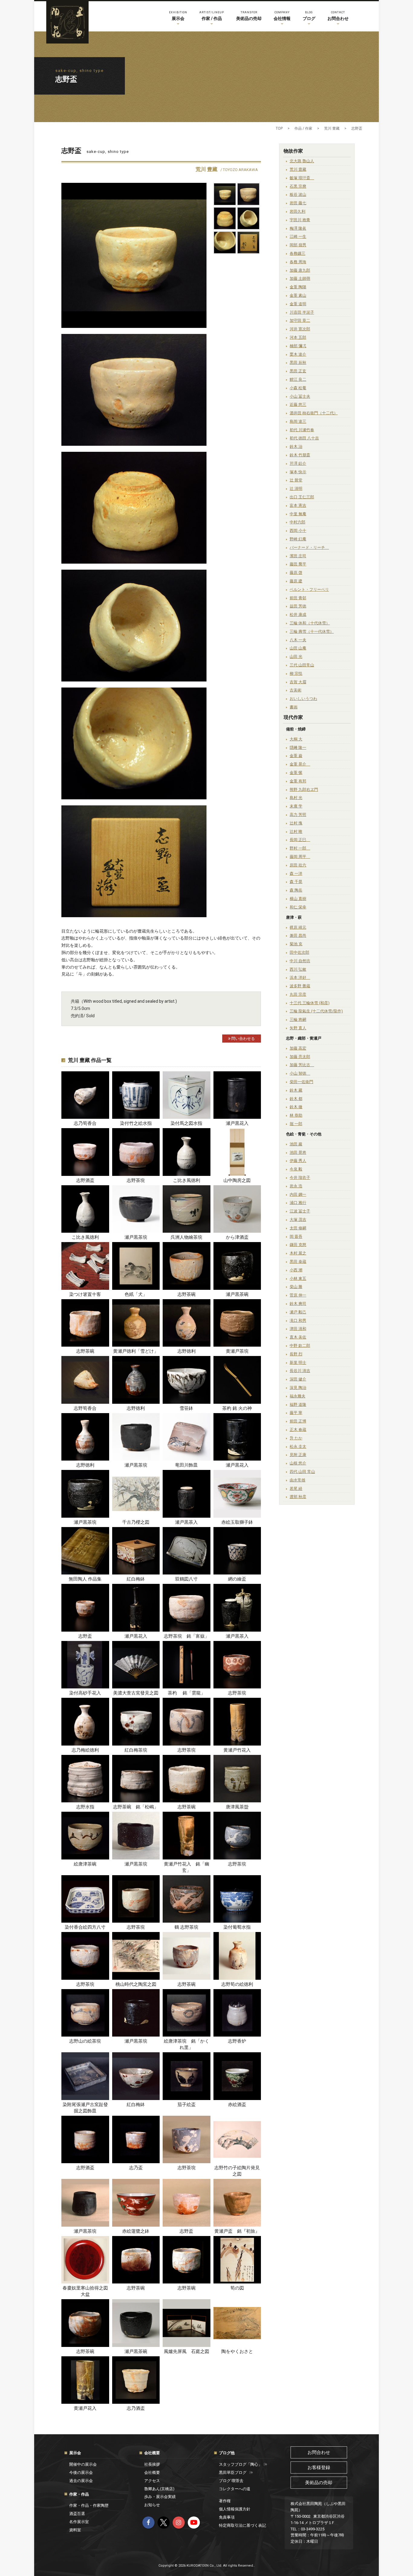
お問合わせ (338, 16)
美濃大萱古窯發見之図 (136, 1693)
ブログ (309, 16)
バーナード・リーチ (309, 547)
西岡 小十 (298, 531)
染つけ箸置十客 (85, 1294)
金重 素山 (298, 295)
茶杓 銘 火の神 (237, 1408)
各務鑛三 (298, 253)
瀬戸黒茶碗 (237, 1294)
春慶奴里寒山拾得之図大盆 (85, 2291)
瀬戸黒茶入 (186, 1522)
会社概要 (152, 2453)
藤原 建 (296, 581)
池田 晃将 (298, 1152)
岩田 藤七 (298, 203)
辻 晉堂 (296, 480)
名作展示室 (79, 2522)
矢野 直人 (298, 1028)
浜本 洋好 (300, 977)
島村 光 (296, 798)
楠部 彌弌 (298, 346)
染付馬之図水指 (186, 1123)
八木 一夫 (298, 640)
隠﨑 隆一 (298, 748)
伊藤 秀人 (298, 1161)
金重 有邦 (298, 781)
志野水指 (85, 1807)
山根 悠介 (298, 1463)
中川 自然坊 (300, 961)
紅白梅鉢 (136, 1579)
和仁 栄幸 (298, 907)
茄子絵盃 (187, 2105)
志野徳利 (187, 1351)
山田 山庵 (298, 648)
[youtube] (194, 2523)
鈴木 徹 (296, 1107)
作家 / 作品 (212, 16)
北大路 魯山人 (302, 161)
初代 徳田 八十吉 (304, 438)
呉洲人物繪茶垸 (186, 1237)
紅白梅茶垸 (136, 1750)
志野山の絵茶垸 (85, 2041)
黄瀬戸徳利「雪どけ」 (136, 1351)
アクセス (152, 2481)
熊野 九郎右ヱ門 (304, 790)
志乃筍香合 (85, 1123)
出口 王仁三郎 (302, 497)
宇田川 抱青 (300, 220)
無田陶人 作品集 (85, 1579)
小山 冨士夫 (300, 396)
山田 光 (296, 657)
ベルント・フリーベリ (309, 589)
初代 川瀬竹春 (302, 430)
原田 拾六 (298, 865)
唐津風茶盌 (237, 1807)
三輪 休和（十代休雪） (310, 623)
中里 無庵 (298, 514)
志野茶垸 (136, 1180)
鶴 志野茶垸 (186, 1927)
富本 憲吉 (298, 505)
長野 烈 (296, 1354)
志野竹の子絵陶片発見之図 (237, 2171)
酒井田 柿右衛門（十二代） (314, 413)
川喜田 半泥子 (302, 312)
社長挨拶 (152, 2464)
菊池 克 (296, 944)
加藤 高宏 (298, 1048)
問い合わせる (243, 1039)
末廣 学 (296, 806)
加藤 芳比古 (302, 1065)
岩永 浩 (296, 1186)
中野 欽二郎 (300, 1346)
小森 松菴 (298, 388)
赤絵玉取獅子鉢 (237, 1522)
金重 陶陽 (298, 287)
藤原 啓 (296, 573)
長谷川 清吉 (300, 1371)
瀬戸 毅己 (298, 1312)
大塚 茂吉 (298, 1220)
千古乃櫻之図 (136, 1522)
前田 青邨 (298, 598)
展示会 (178, 16)
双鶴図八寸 (186, 1579)
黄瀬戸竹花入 (237, 1750)
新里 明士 (298, 1362)
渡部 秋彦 (298, 1497)
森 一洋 (296, 874)
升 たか (296, 1438)
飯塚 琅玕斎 (302, 178)
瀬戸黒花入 (237, 1123)
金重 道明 (298, 304)
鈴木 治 (296, 447)
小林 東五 (298, 1278)
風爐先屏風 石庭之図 (187, 2351)
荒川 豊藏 (298, 169)
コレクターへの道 (235, 2489)
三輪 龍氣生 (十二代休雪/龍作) (316, 1011)
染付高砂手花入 (85, 1693)
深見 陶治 (298, 1388)
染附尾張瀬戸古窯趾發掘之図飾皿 (85, 2108)
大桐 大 (296, 739)
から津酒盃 (237, 1237)
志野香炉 (237, 2041)
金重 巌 (296, 756)
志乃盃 (136, 2168)
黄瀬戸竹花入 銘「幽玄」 (187, 1867)
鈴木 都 (296, 1099)
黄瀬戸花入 (85, 2408)
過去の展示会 (81, 2481)
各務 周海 (298, 262)
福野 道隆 (298, 1405)
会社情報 (282, 16)
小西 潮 (296, 1270)
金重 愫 (296, 773)
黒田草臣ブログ (233, 2472)
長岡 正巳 (300, 840)
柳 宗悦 (296, 673)
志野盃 (85, 1636)
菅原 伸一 (298, 1295)
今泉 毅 (296, 1169)
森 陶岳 (296, 890)
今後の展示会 (81, 2472)
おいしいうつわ (303, 699)
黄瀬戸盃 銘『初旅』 (237, 2231)
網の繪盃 (237, 1579)
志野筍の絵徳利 (237, 1984)
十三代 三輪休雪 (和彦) (310, 1003)
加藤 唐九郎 (300, 270)
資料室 (75, 2530)
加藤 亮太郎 (300, 1057)
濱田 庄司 (298, 556)
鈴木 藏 (296, 1090)
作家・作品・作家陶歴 (89, 2505)
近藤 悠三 (298, 405)
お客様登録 (319, 2468)
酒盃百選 (77, 2514)
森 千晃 (296, 882)
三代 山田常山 (302, 665)
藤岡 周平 (300, 857)
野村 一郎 (300, 848)
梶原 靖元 (298, 927)
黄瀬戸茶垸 (237, 1351)
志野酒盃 (85, 1180)
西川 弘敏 (298, 969)
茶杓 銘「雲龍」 (187, 1693)
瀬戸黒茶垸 (136, 1237)
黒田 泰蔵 (298, 1262)
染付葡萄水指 (237, 1927)
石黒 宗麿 (298, 186)
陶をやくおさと (237, 2351)
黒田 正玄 (298, 371)
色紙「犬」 (136, 1294)
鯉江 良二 (298, 379)
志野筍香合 (85, 1408)
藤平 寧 (296, 1413)
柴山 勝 (296, 1287)
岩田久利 (298, 211)
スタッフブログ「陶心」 (241, 2464)
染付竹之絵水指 (136, 1123)
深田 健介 (298, 1379)
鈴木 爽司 (298, 1304)
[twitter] (164, 2523)
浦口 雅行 (298, 1203)
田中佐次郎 (299, 952)
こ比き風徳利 (187, 1180)
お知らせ (152, 2505)
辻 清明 (296, 489)
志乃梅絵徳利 (85, 1750)
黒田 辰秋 (298, 362)
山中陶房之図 (237, 1180)
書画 (294, 707)
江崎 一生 (298, 236)
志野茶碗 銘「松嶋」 (136, 1807)
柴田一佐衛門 (301, 1082)
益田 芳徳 (298, 606)
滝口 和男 (298, 1320)
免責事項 (227, 2517)
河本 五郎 (298, 337)
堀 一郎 (296, 1124)
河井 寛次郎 (300, 329)
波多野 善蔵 (300, 986)
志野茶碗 (187, 1294)
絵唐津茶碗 (85, 1864)
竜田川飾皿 (186, 1465)
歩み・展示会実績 (160, 2497)
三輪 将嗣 (298, 1019)
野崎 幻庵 (298, 539)
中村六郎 (298, 522)
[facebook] (148, 2523)
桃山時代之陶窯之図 (136, 1984)
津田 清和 (298, 1329)
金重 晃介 (300, 764)
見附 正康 (298, 1455)
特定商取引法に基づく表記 (242, 2525)
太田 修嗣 (298, 1228)
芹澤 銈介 (298, 463)
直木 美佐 (298, 1337)
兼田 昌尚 (298, 935)
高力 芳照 (298, 815)
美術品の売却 (249, 16)
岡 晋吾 (296, 1236)
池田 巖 (296, 1144)
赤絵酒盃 (237, 2105)
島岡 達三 (298, 421)
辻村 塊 (296, 823)
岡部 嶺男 (298, 245)
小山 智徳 (300, 1073)
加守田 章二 (300, 320)
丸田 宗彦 (298, 994)
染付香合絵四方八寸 (85, 1927)
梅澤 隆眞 (298, 228)
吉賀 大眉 (298, 682)
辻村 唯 (296, 832)
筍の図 (237, 2288)
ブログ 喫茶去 (231, 2481)
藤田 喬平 (298, 564)
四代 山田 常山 (302, 1472)
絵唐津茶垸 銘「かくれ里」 (187, 2044)
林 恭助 (296, 1115)
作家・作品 (79, 2494)
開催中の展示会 (83, 2464)
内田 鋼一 (298, 1194)
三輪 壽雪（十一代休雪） (312, 631)
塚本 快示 (298, 472)
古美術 (296, 690)
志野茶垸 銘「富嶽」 (187, 1636)
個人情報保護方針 (235, 2509)
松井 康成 (298, 615)
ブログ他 (227, 2453)
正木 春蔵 (298, 1430)
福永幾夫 (298, 1396)
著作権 (225, 2501)
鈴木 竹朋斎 (300, 455)
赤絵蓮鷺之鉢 (136, 2231)
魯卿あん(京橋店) (159, 2489)
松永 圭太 (298, 1447)
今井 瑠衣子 (300, 1178)
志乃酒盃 (136, 2408)
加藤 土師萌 (300, 278)
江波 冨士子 (300, 1211)
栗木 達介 (298, 354)
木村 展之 (298, 1253)
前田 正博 (298, 1421)
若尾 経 (296, 1489)
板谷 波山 (298, 194)
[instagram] (179, 2523)
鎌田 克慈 (298, 1245)
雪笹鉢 (186, 1408)
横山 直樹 (298, 899)
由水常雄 (298, 1480)
